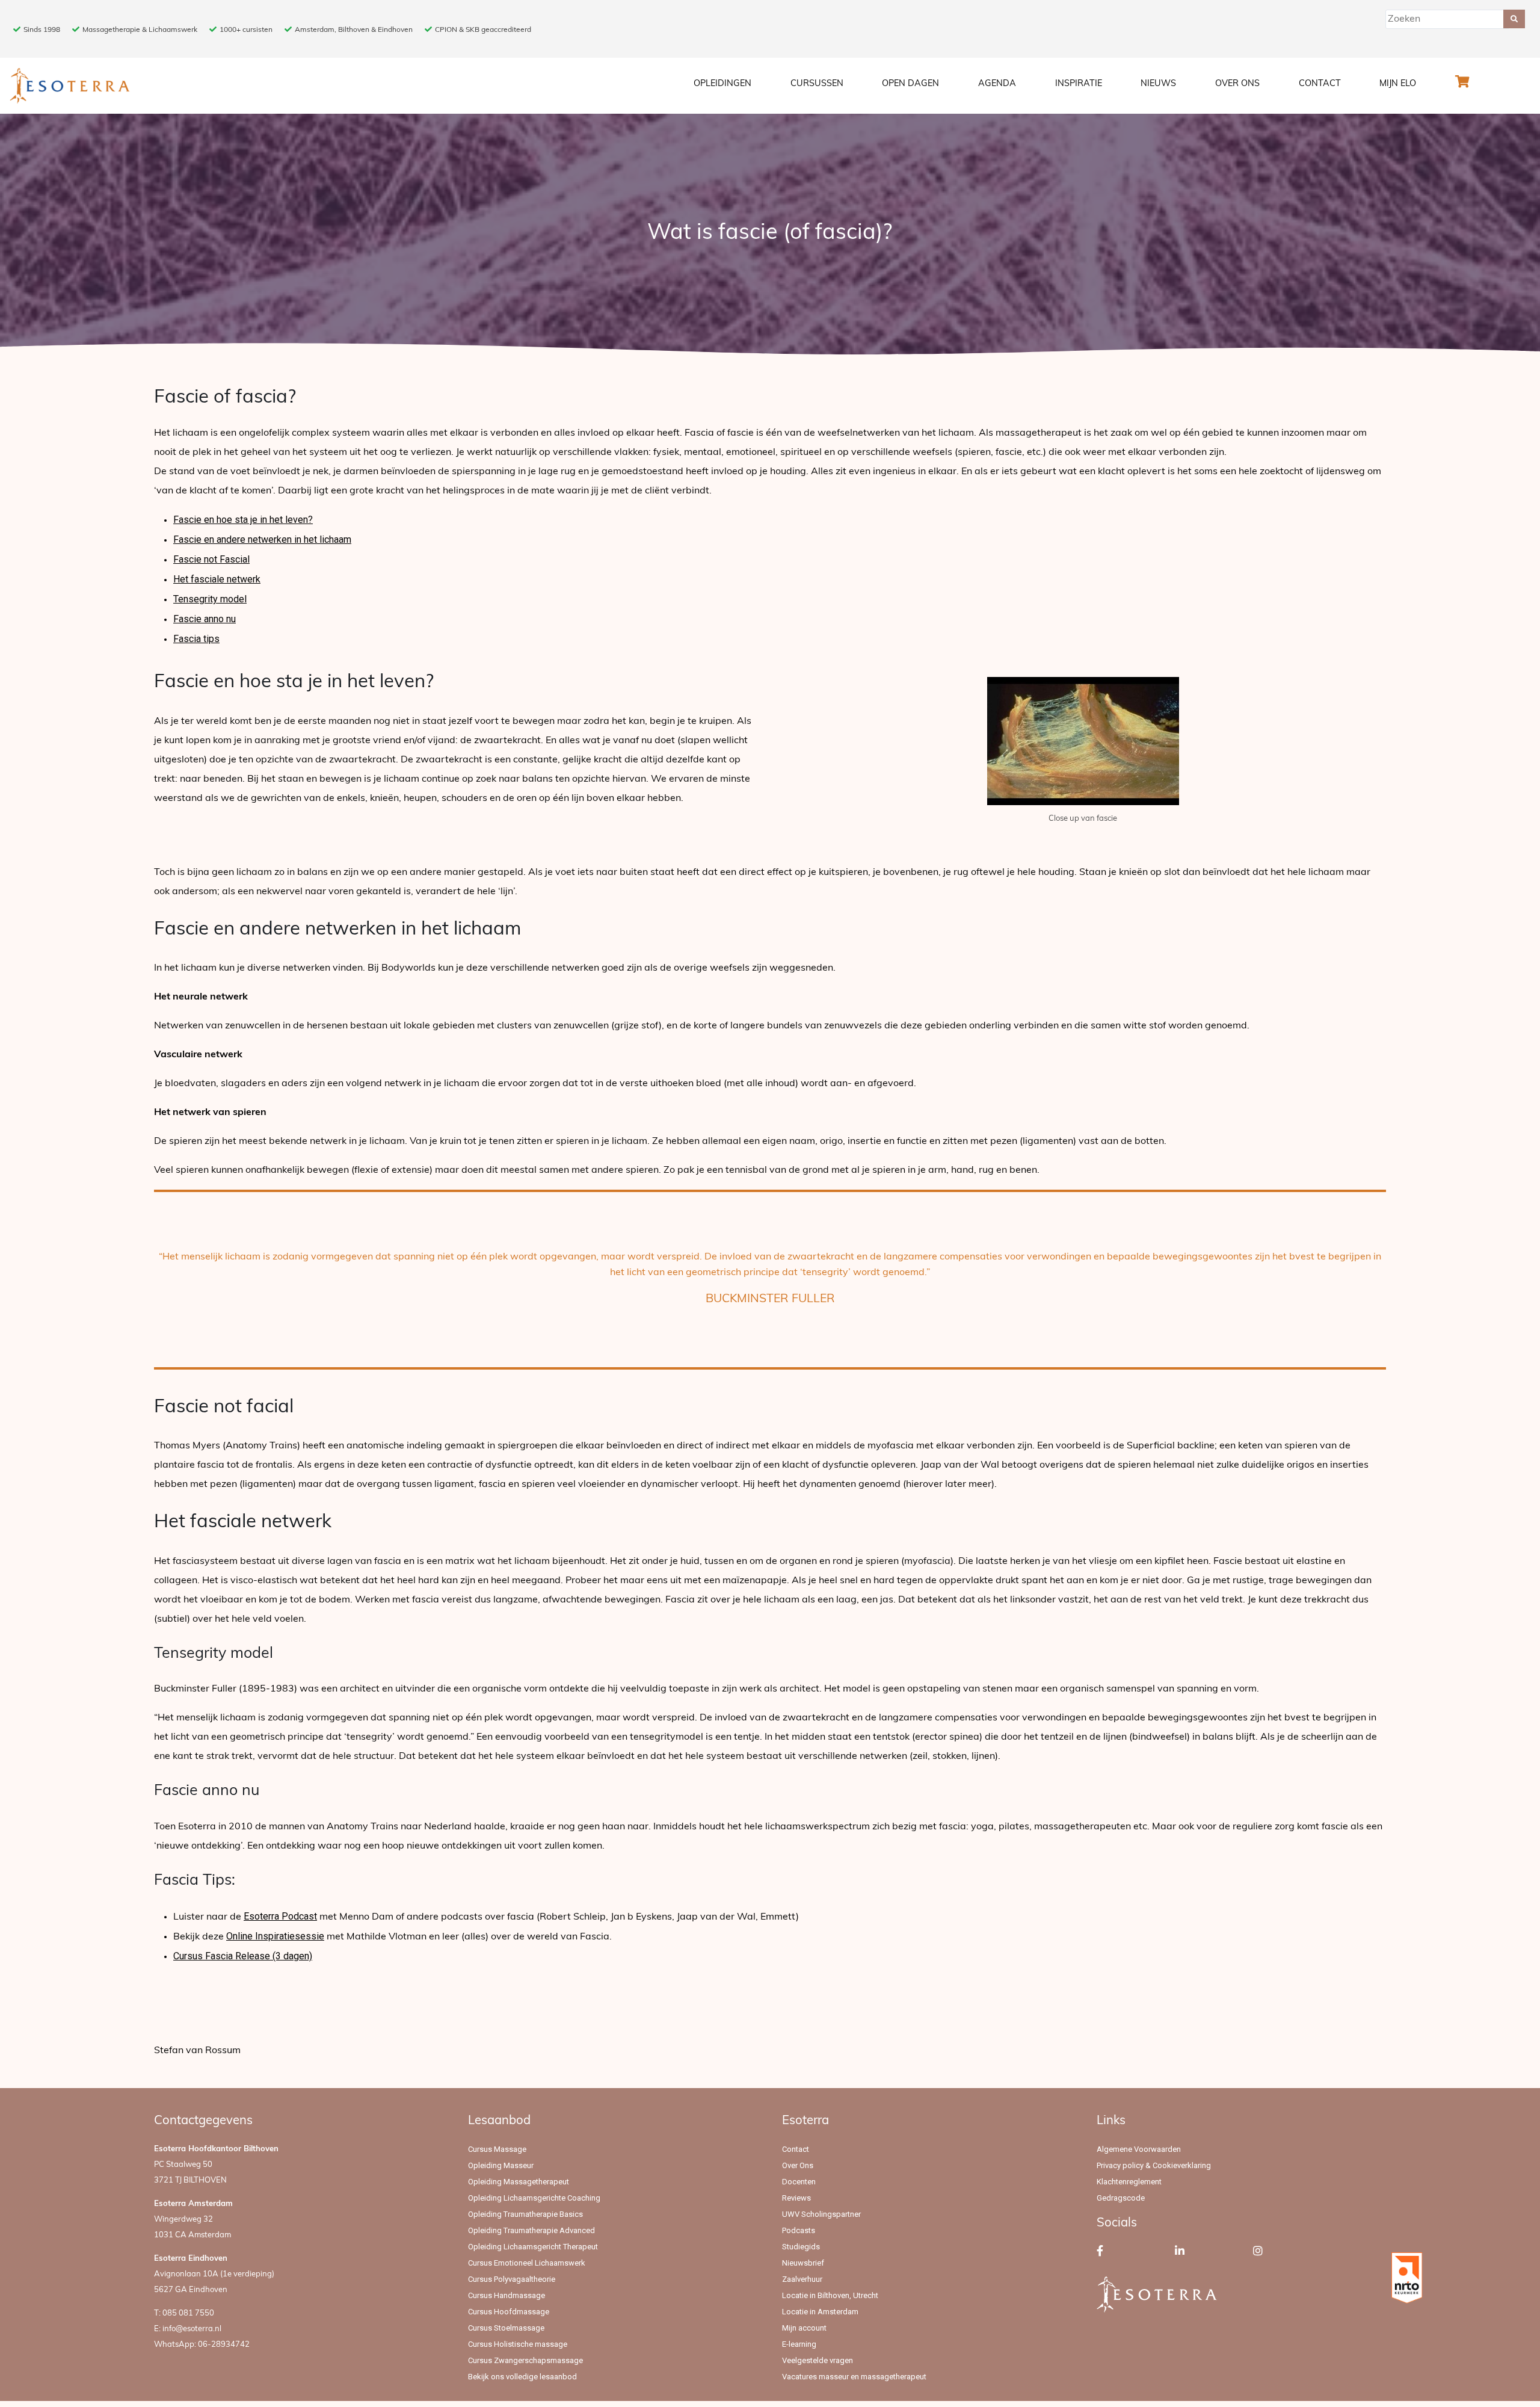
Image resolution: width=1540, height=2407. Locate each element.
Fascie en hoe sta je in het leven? (243, 520)
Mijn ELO (1398, 84)
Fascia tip (194, 639)
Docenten (799, 2182)
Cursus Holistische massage (518, 2344)
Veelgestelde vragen (818, 2360)
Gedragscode (1121, 2198)
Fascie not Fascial (211, 559)
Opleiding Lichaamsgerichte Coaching (534, 2198)
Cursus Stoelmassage (506, 2328)
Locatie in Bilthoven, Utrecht (830, 2295)
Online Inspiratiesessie (275, 1936)
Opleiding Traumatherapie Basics (525, 2214)
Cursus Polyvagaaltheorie (512, 2279)
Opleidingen (722, 84)
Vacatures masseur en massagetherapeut (854, 2377)
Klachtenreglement (1129, 2182)
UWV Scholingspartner (821, 2214)
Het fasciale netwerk (217, 579)
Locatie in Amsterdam (820, 2312)
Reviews (796, 2198)
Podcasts (799, 2230)
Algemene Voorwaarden (1139, 2149)
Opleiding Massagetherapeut (519, 2182)
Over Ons (1237, 84)
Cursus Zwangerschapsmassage (525, 2360)
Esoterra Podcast (280, 1916)
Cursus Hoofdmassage (509, 2312)
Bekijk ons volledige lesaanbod (522, 2377)
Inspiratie (1079, 84)
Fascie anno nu (205, 619)
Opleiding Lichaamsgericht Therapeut (533, 2247)
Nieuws (1158, 84)
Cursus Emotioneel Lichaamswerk (527, 2263)
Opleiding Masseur (501, 2165)
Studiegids (801, 2247)
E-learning (799, 2344)
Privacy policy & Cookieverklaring (1154, 2165)
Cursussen (817, 84)
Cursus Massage (497, 2149)
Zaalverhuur (802, 2279)
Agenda (997, 84)
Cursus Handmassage (507, 2295)
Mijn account (804, 2328)
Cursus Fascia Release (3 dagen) (243, 1956)
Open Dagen (910, 84)
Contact (1320, 84)
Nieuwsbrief (803, 2263)
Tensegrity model (210, 599)
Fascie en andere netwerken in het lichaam (262, 539)
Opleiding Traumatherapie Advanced (531, 2230)
